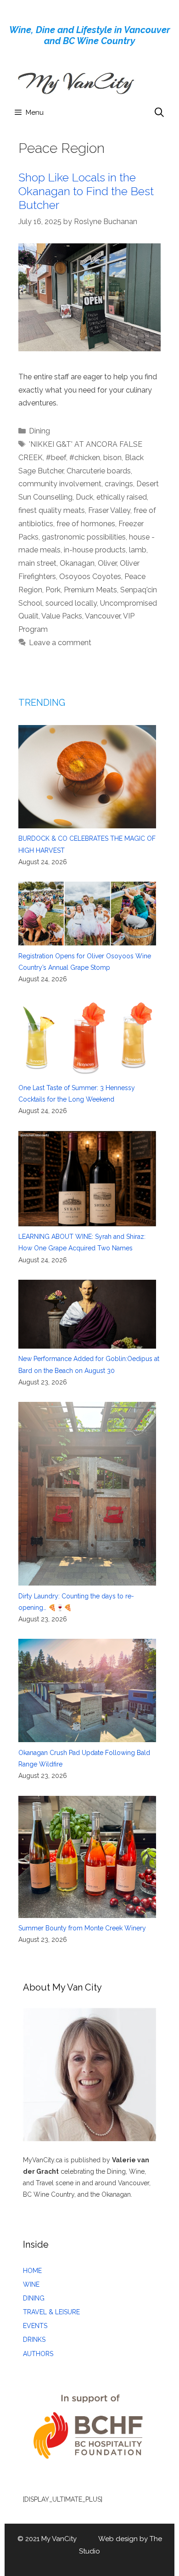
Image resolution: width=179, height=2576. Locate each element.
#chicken (85, 458)
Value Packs (62, 616)
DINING (34, 2298)
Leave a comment (60, 643)
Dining (39, 431)
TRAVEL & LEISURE (51, 2312)
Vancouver (103, 616)
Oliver (107, 563)
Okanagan (77, 563)
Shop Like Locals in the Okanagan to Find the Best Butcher (86, 191)
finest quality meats (52, 510)
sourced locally (71, 603)
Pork (53, 590)
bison (112, 458)
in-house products (95, 550)
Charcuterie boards (99, 471)
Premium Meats (90, 590)
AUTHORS (38, 2354)
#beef (56, 458)
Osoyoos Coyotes (90, 577)
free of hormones (86, 524)
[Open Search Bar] (159, 112)
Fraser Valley (109, 510)
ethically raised (122, 497)
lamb (138, 550)
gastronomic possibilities (84, 537)
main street (37, 563)
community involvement (60, 484)
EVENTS (35, 2326)
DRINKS (34, 2340)
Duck (84, 497)
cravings (119, 484)
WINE (31, 2284)
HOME (32, 2271)
